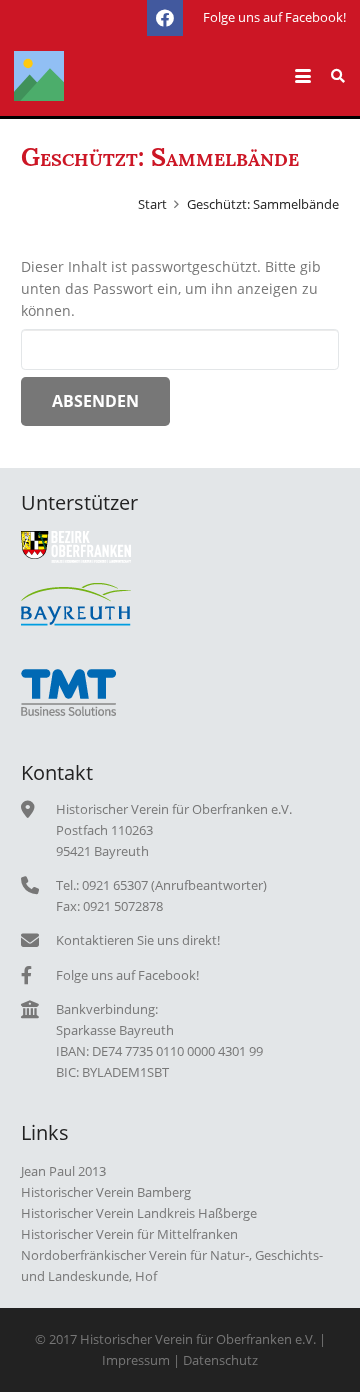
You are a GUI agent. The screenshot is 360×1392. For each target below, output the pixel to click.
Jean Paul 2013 (63, 1171)
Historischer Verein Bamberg (106, 1192)
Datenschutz (220, 1360)
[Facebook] (165, 18)
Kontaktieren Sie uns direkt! (138, 940)
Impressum (136, 1360)
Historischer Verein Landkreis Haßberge (139, 1213)
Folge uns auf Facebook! (127, 975)
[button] (303, 76)
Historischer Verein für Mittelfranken (129, 1234)
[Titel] (39, 76)
